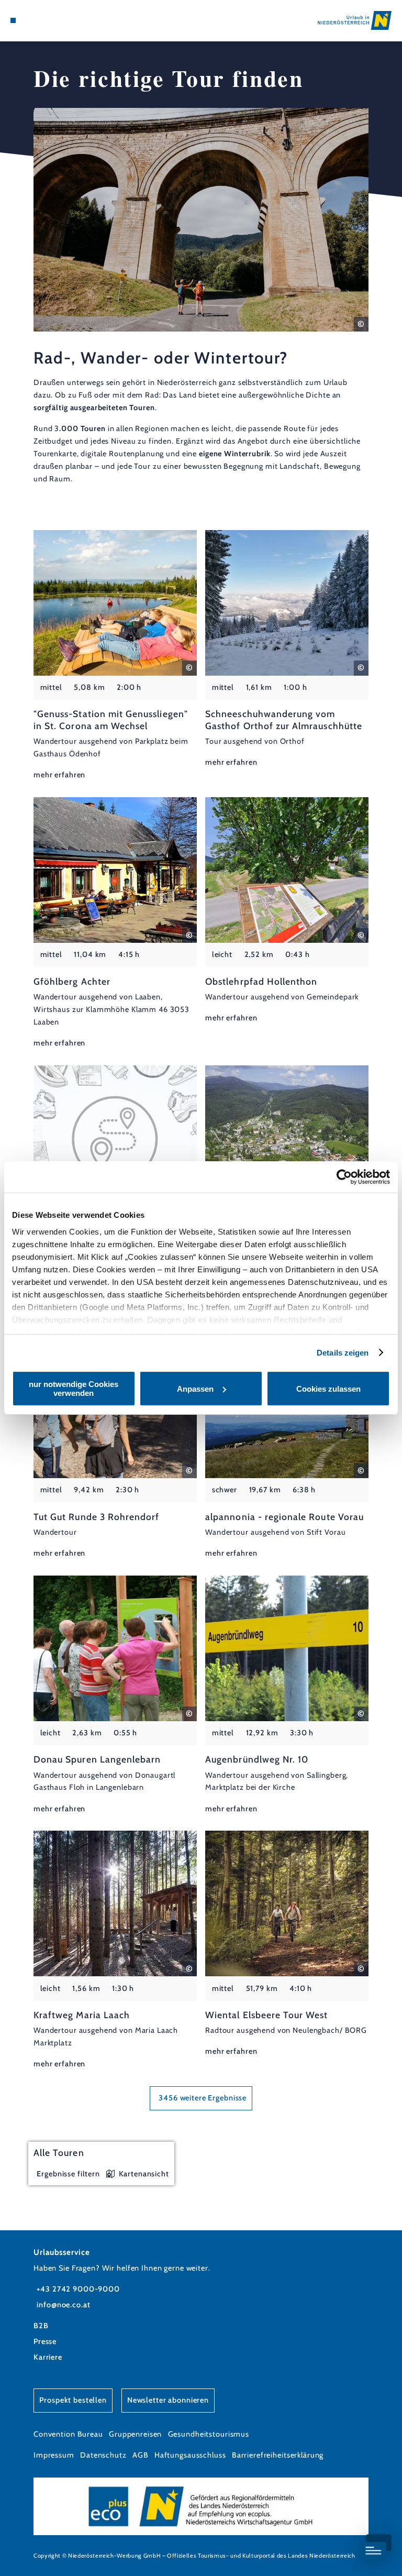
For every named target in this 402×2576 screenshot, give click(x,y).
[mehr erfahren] (115, 656)
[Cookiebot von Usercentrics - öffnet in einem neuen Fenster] (344, 1177)
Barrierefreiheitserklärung (278, 2455)
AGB (141, 2455)
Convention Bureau (68, 2434)
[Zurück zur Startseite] (355, 20)
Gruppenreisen (135, 2434)
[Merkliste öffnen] (42, 20)
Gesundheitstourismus (209, 2434)
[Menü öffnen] (13, 20)
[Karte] (32, 20)
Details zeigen (343, 1353)
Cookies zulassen (328, 1389)
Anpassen (195, 1389)
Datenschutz (103, 2455)
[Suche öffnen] (52, 20)
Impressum (54, 2455)
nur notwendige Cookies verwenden (74, 1389)
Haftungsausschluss (190, 2455)
